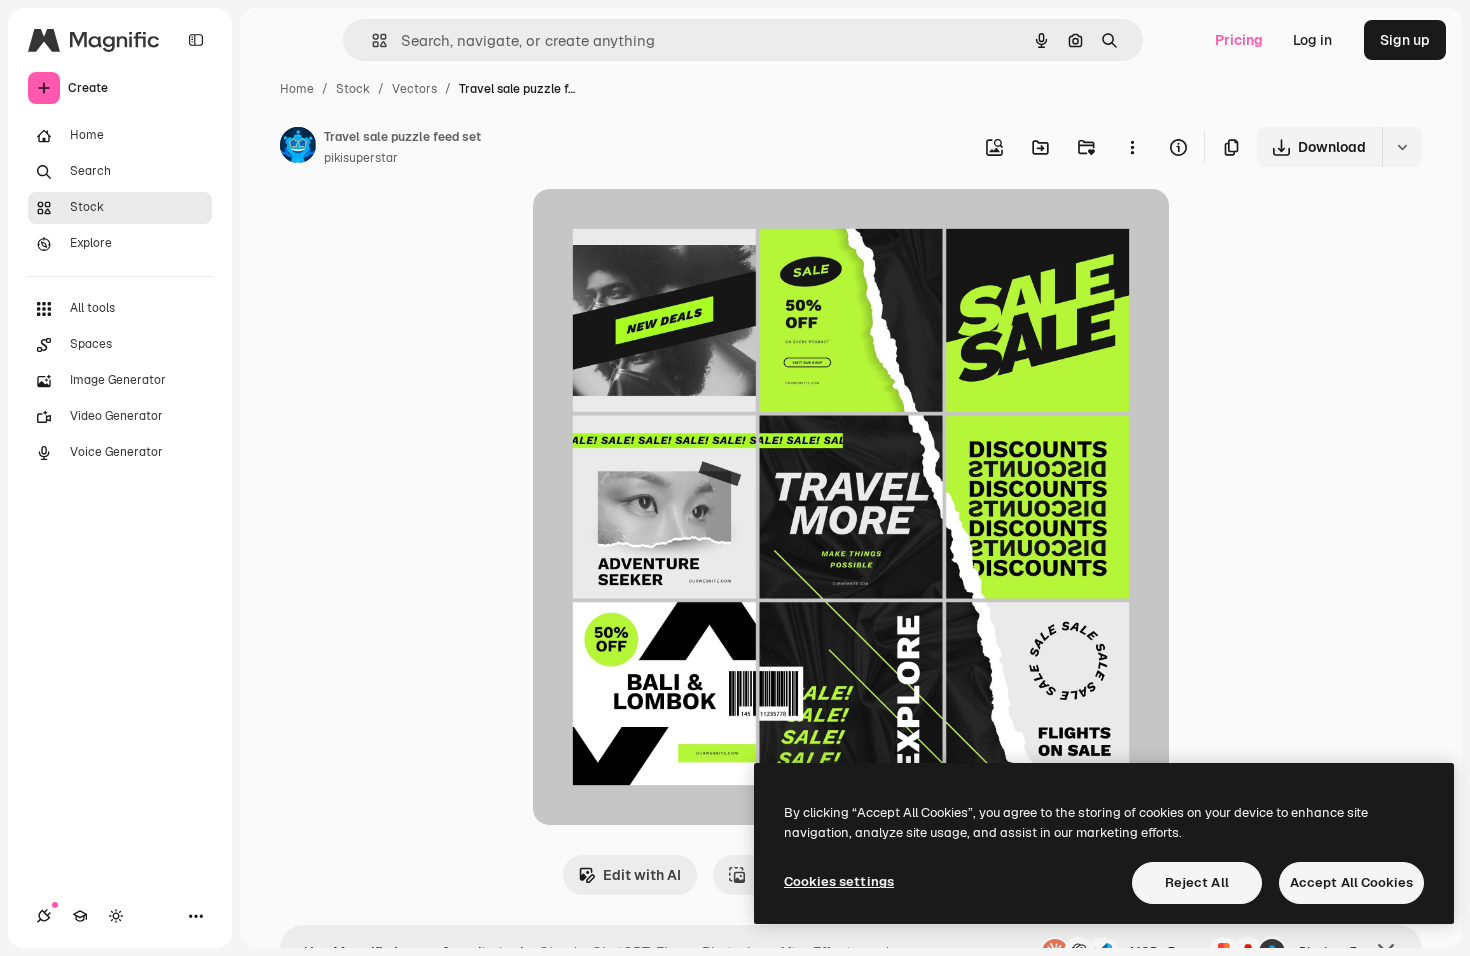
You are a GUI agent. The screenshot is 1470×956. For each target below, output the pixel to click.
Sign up (1405, 40)
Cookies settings (839, 881)
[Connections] (44, 916)
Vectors (414, 89)
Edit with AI (642, 875)
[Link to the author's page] (298, 148)
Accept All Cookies (1351, 882)
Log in (1312, 40)
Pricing (1239, 40)
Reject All (1197, 882)
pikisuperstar (361, 158)
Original (661, 227)
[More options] (1132, 147)
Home (297, 89)
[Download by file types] (1402, 147)
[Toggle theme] (116, 916)
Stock (353, 89)
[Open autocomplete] (371, 40)
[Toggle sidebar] (196, 40)
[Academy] (80, 916)
